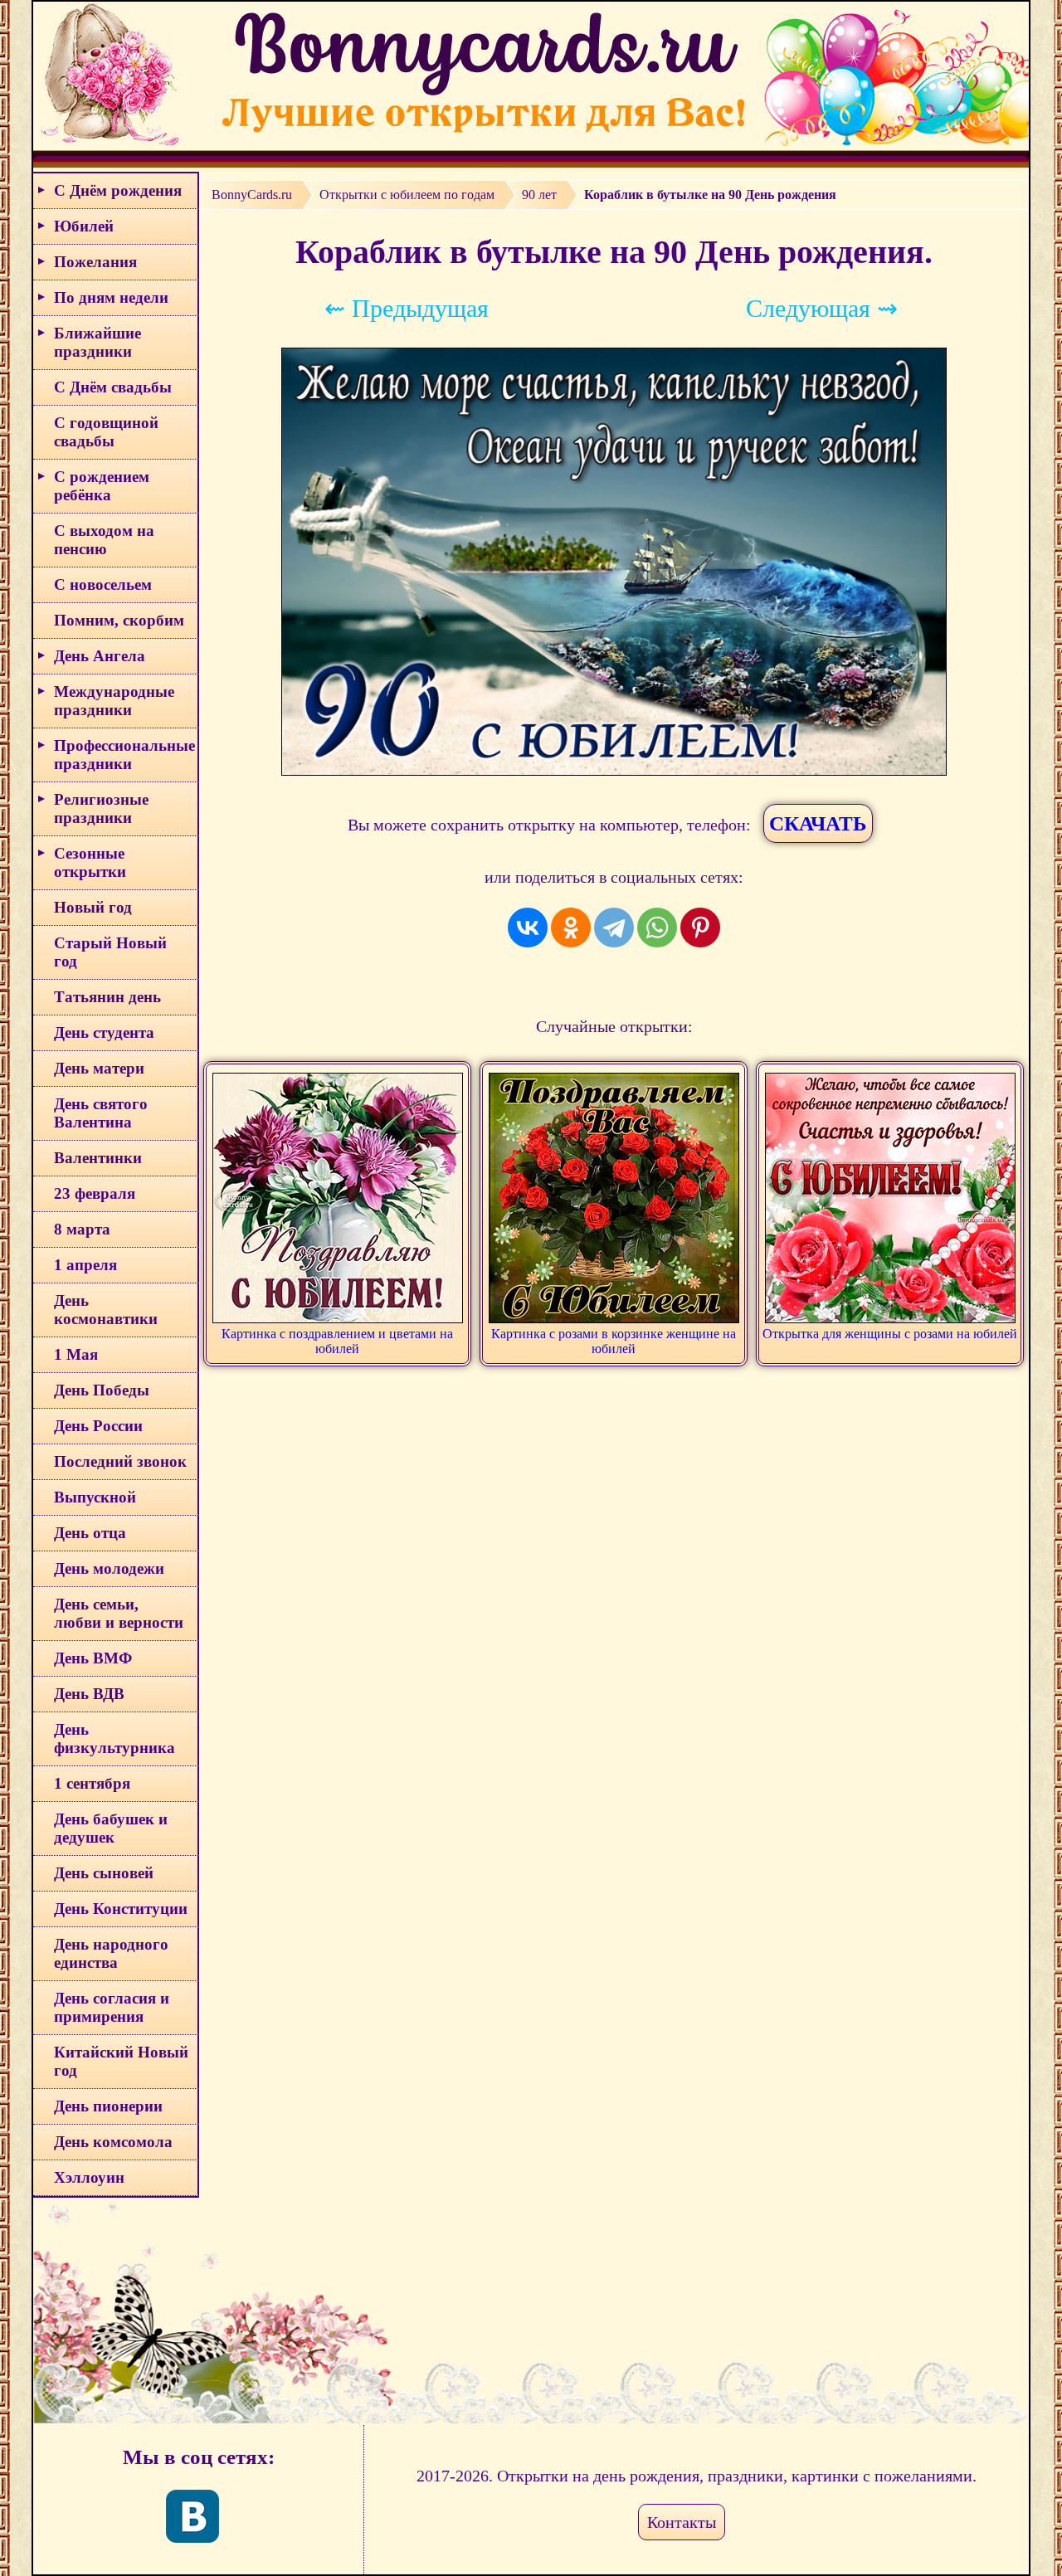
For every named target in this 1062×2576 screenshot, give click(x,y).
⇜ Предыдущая (407, 308)
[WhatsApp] (657, 928)
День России (98, 1426)
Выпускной (95, 1497)
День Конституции (121, 1909)
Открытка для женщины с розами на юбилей (890, 1334)
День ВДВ (89, 1694)
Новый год (93, 907)
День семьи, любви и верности (119, 1613)
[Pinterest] (700, 928)
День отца (90, 1533)
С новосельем (103, 584)
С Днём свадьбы (113, 387)
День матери (99, 1068)
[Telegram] (614, 928)
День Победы (102, 1390)
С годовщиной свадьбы (106, 432)
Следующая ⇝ (822, 308)
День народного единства (111, 1953)
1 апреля (85, 1265)
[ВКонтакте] (528, 928)
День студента (104, 1032)
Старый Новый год (110, 952)
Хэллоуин (89, 2177)
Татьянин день (107, 997)
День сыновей (104, 1873)
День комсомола (113, 2142)
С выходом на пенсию (104, 540)
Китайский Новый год (121, 2061)
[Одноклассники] (571, 928)
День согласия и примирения (112, 2007)
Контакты (682, 2522)
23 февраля (95, 1193)
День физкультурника (114, 1738)
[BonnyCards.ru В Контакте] (192, 2516)
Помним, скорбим (119, 620)
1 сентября (92, 1783)
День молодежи (109, 1568)
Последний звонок (120, 1461)
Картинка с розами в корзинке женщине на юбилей (614, 1341)
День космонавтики (106, 1310)
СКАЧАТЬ (818, 823)
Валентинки (98, 1158)
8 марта (82, 1229)
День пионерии (108, 2106)
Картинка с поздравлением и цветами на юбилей (337, 1341)
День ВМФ (93, 1658)
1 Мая (76, 1354)
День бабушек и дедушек (111, 1828)
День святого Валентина (101, 1113)
